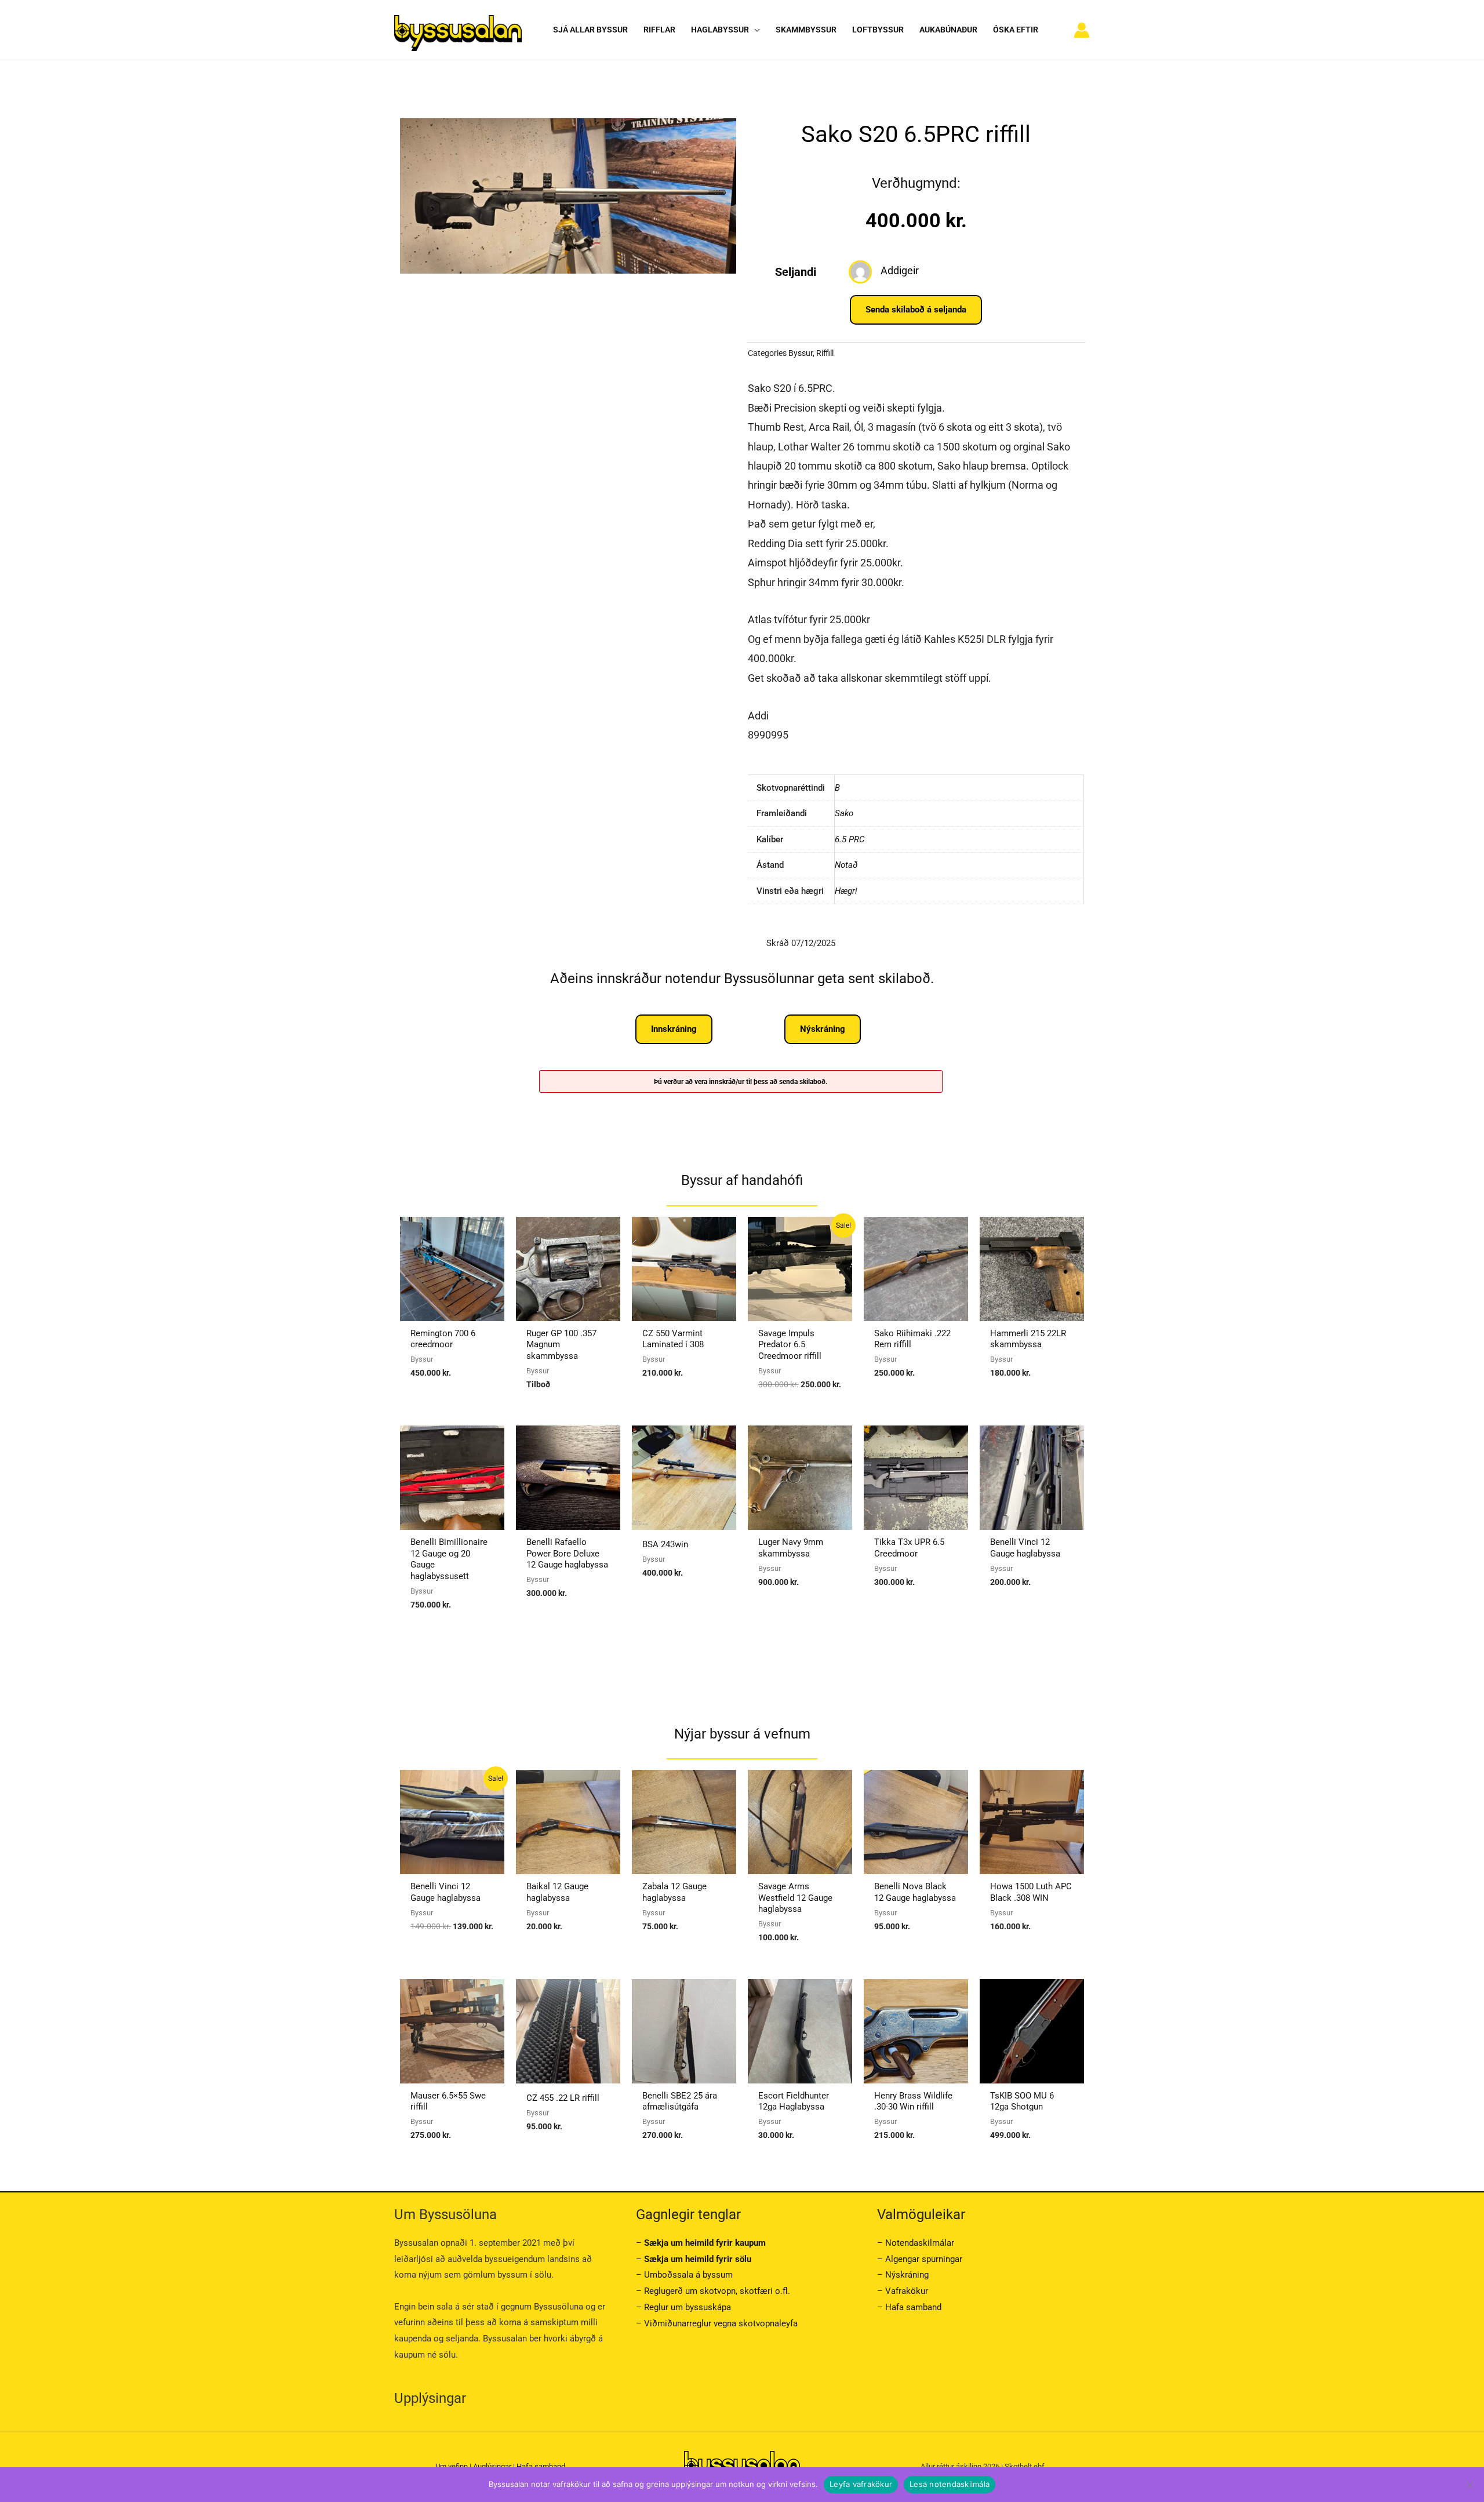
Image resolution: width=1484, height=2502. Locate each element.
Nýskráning (907, 2275)
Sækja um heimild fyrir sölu (698, 2259)
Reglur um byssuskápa (688, 2307)
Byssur (801, 353)
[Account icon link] (1082, 30)
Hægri (846, 891)
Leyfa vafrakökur (861, 2484)
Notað (846, 865)
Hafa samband (913, 2307)
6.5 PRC (850, 839)
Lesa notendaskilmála (950, 2484)
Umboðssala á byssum (688, 2275)
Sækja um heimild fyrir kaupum (705, 2243)
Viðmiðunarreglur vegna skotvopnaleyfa (721, 2323)
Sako (844, 813)
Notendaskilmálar (920, 2243)
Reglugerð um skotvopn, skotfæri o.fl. (717, 2291)
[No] (1470, 2485)
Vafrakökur (907, 2291)
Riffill (825, 353)
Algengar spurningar (924, 2259)
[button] (754, 30)
